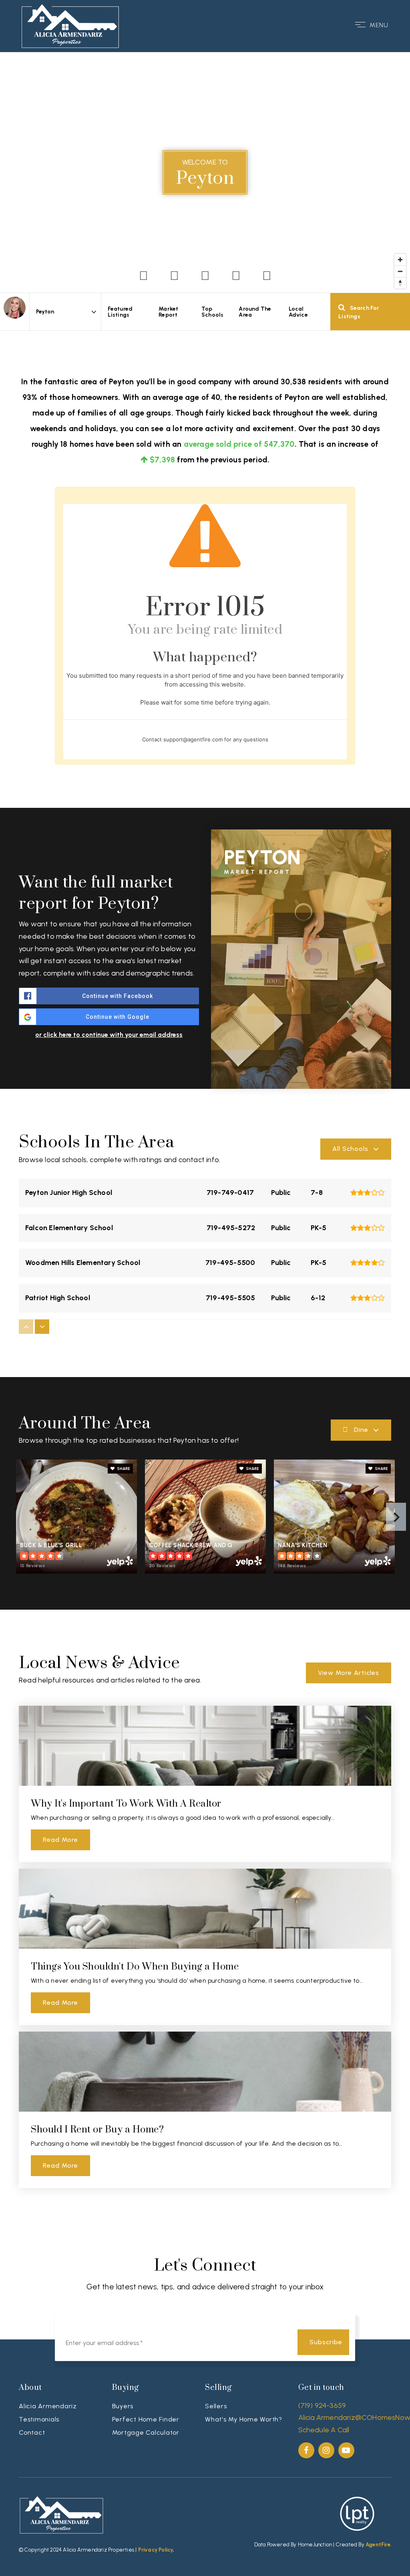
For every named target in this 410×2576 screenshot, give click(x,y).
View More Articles (349, 1673)
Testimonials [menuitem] (39, 2419)
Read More (60, 1840)
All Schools (350, 1149)
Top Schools (212, 312)
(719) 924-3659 (322, 2405)
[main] (205, 1142)
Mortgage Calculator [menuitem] (146, 2432)
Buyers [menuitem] (123, 2406)
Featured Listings (120, 312)
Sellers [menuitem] (216, 2406)
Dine (361, 1430)
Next (396, 1517)
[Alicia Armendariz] (15, 308)
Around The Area (255, 312)
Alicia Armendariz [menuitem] (48, 2406)
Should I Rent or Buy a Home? (97, 2130)
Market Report (168, 312)
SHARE (123, 1469)
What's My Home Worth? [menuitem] (244, 2419)
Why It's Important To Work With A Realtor (126, 1804)
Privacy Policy (156, 2550)
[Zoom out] (400, 271)
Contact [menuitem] (32, 2432)
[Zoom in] (400, 260)
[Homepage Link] (70, 24)
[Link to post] (205, 1746)
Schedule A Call (324, 2430)
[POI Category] (144, 276)
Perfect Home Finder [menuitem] (146, 2419)
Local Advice (298, 312)
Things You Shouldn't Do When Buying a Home (135, 1967)
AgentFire (378, 2545)
